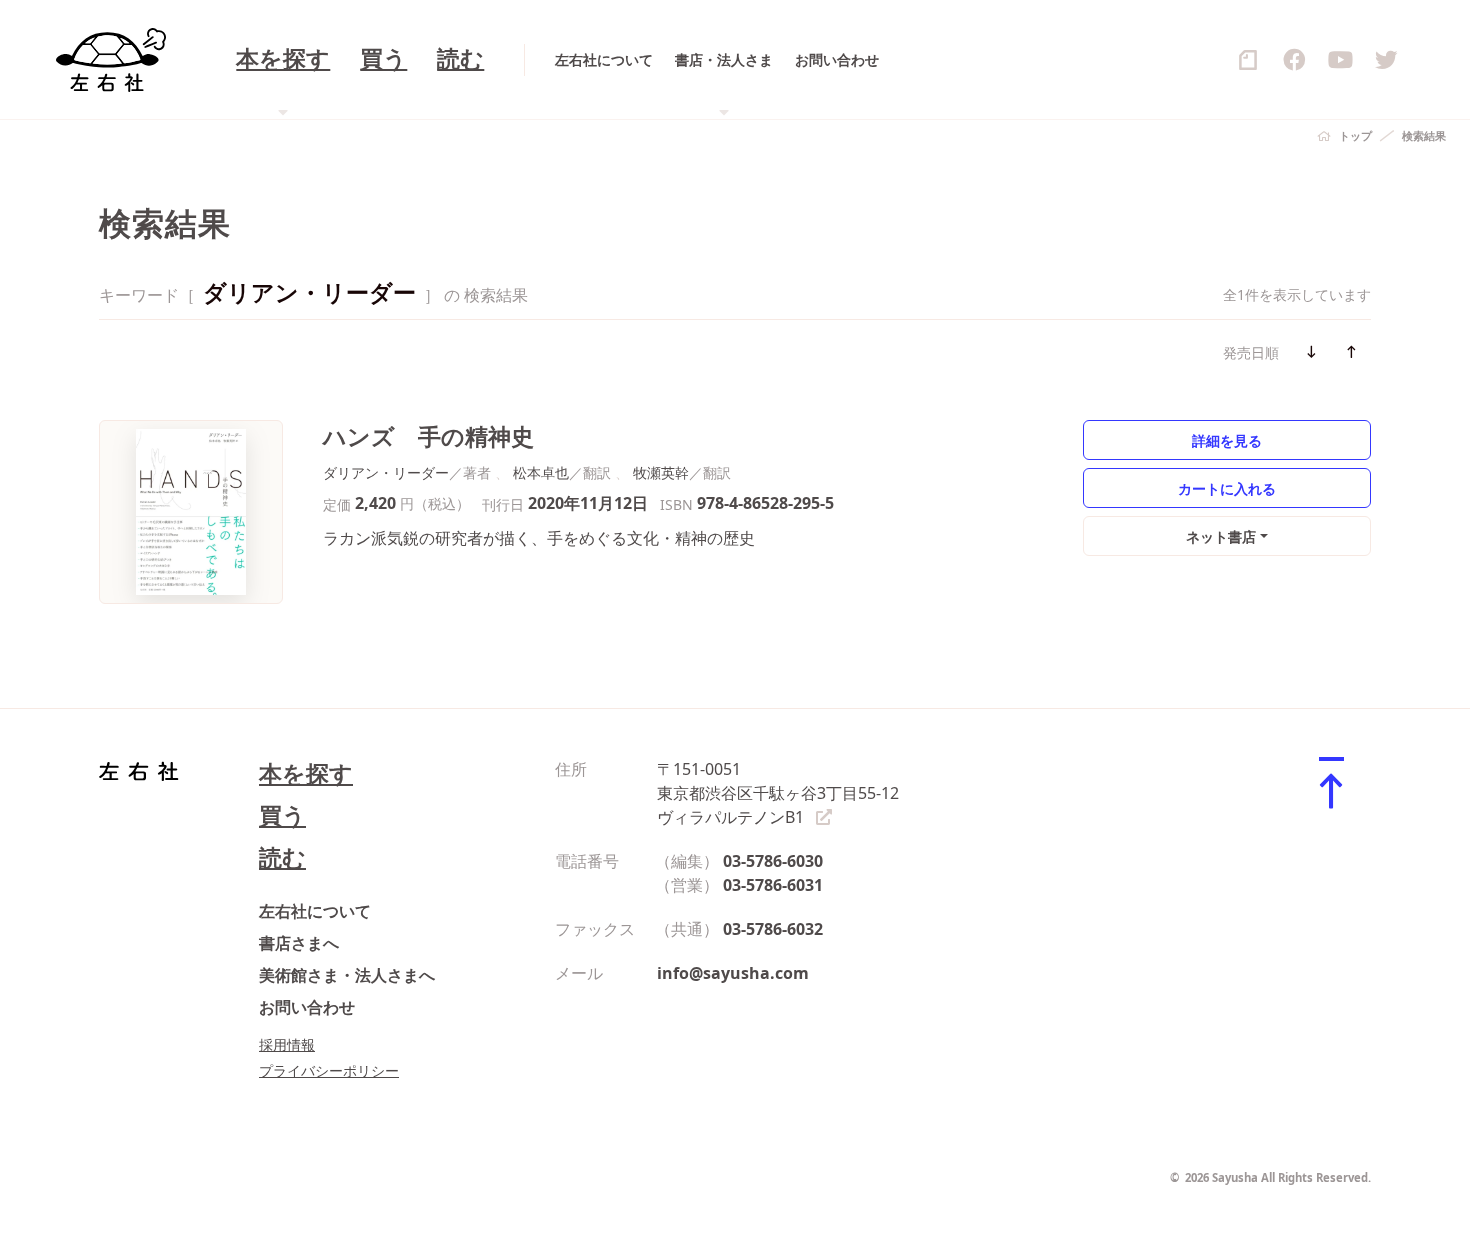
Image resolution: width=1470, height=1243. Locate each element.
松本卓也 (541, 472)
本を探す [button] (283, 59)
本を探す (306, 773)
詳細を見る (1227, 440)
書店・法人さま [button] (724, 59)
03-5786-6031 (773, 885)
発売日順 (1251, 352)
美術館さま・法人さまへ (347, 975)
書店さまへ (299, 943)
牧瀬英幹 (661, 472)
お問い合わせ (837, 59)
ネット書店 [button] (1221, 536)
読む (460, 59)
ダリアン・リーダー (386, 472)
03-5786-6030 (773, 861)
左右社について (604, 59)
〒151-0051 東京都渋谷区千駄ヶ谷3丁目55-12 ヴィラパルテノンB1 (778, 793)
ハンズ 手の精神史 (428, 436)
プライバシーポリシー (329, 1070)
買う (383, 59)
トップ (1355, 135)
